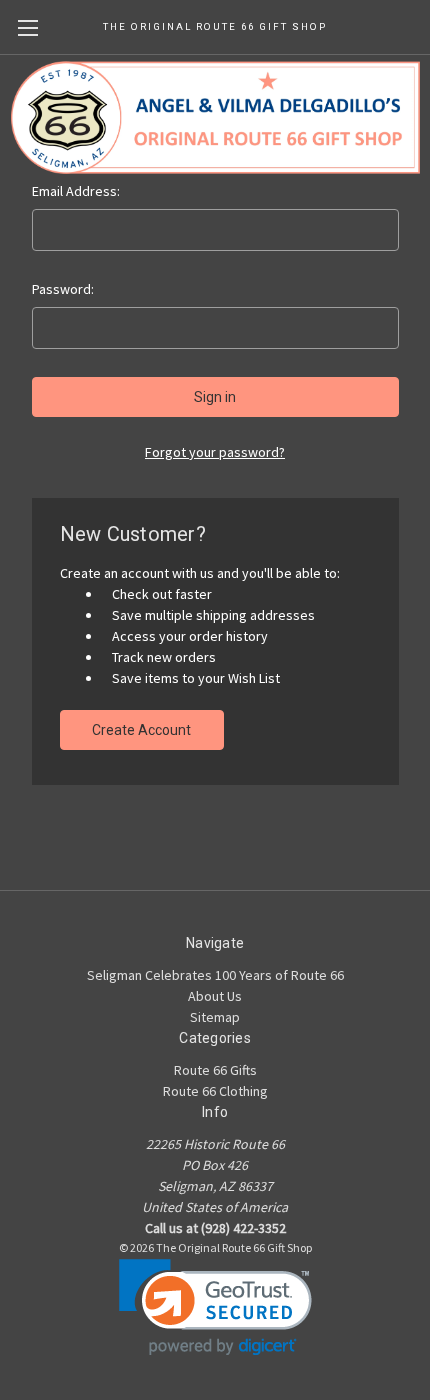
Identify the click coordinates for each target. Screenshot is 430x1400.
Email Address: (76, 191)
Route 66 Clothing (215, 1091)
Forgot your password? (215, 452)
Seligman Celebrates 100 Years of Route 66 (215, 975)
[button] (215, 1307)
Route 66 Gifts (215, 1070)
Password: (63, 289)
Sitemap (215, 1017)
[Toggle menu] (27, 27)
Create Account (141, 730)
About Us (215, 996)
